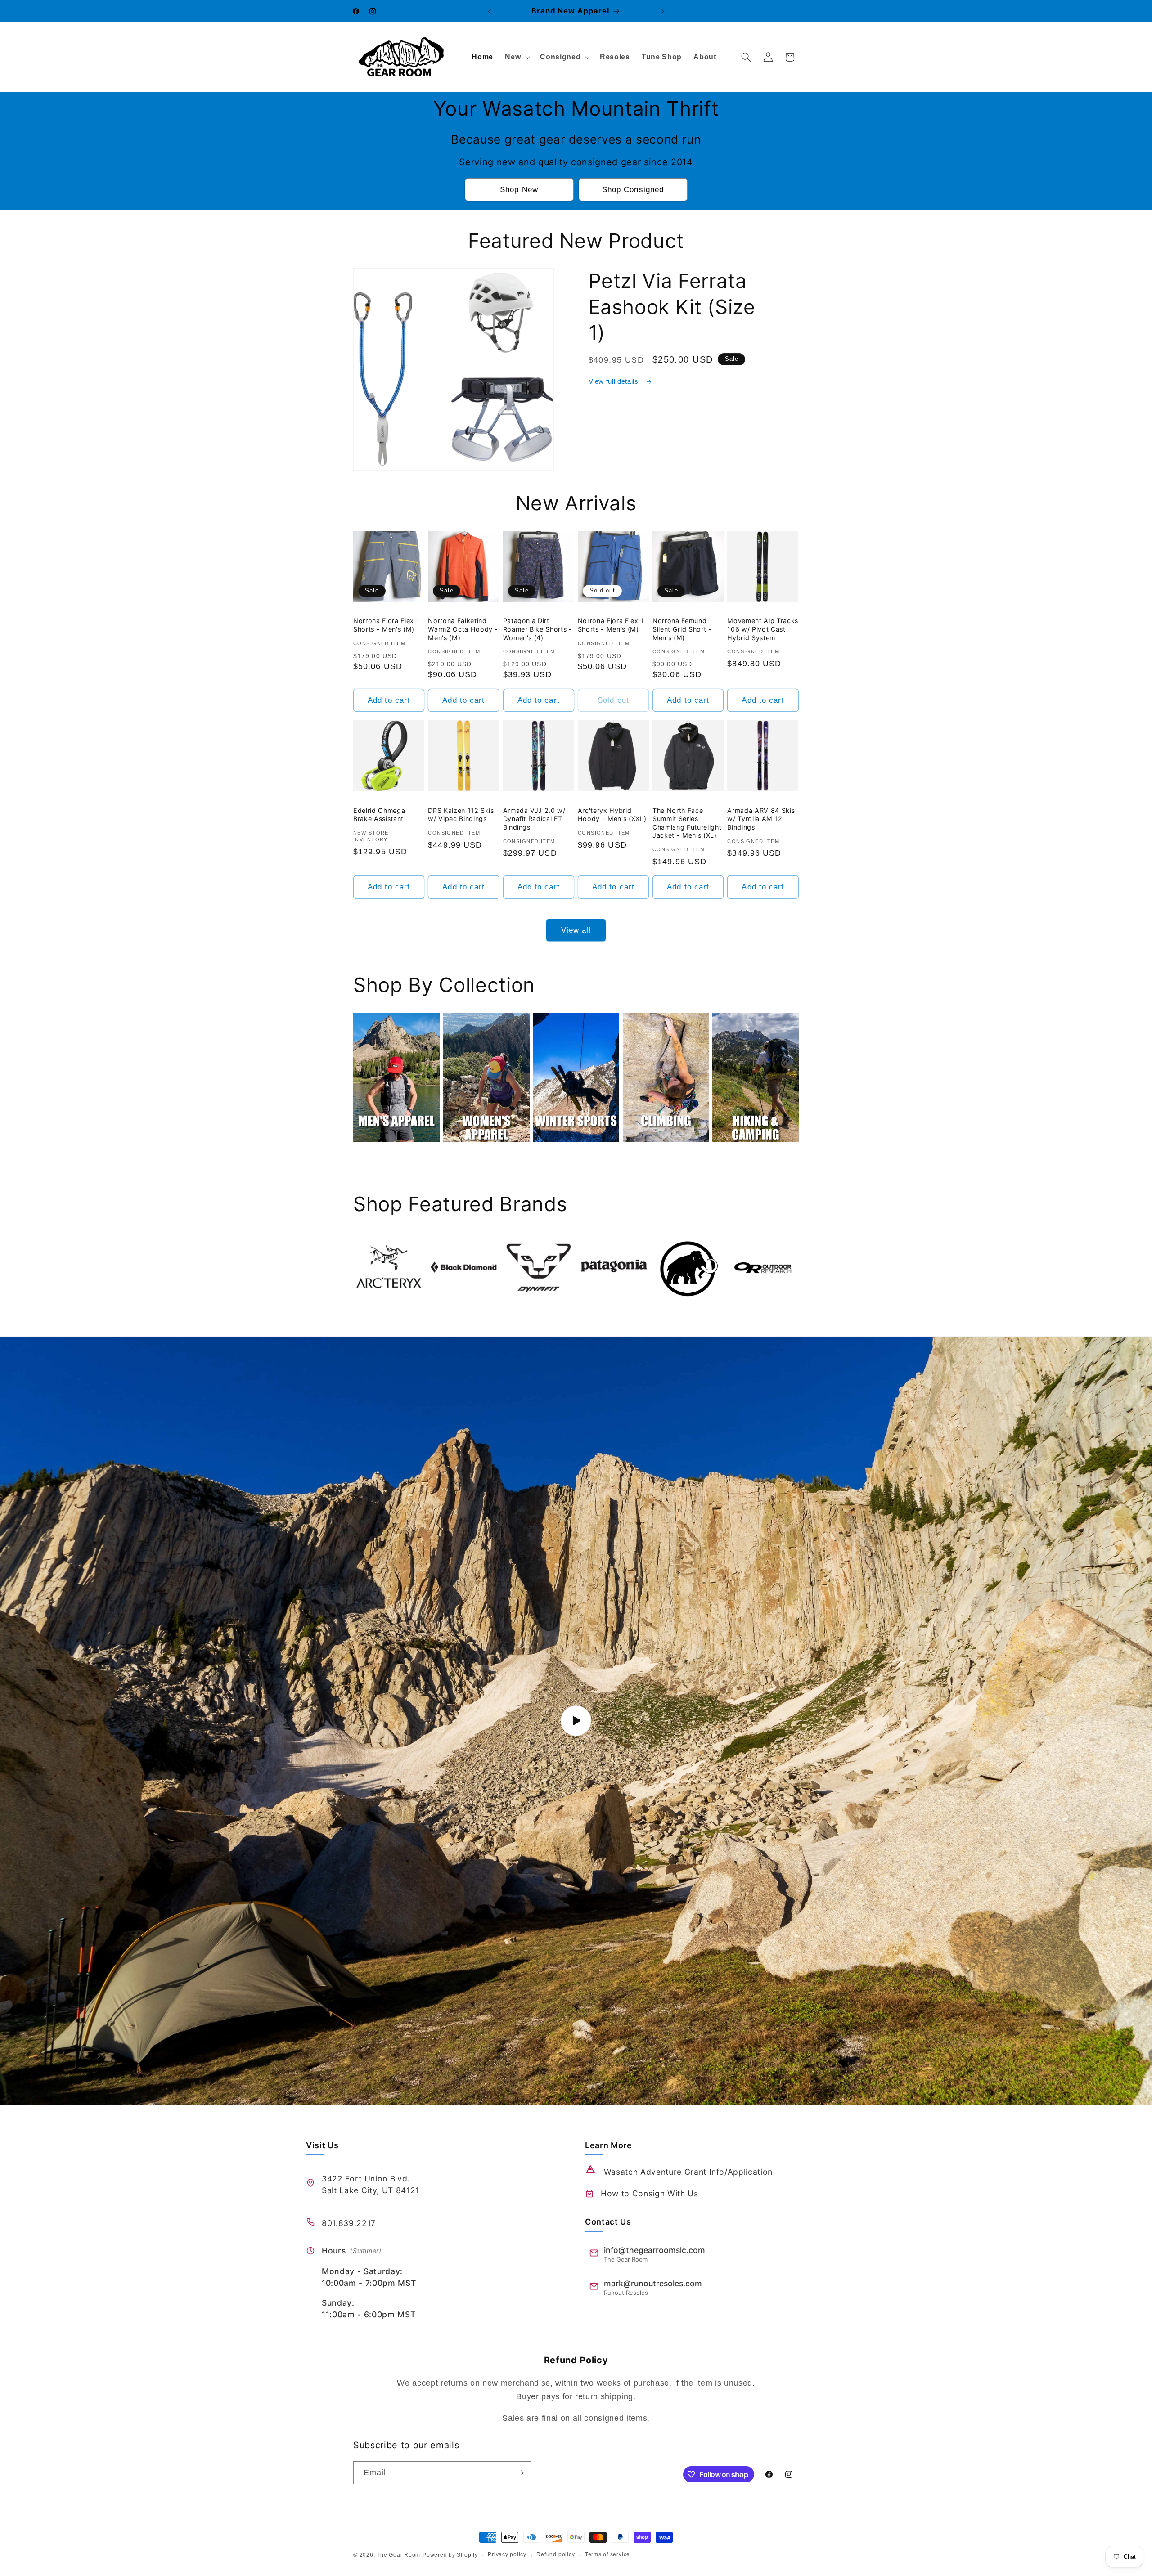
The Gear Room (398, 2555)
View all (576, 930)
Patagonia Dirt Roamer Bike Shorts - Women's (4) (538, 629)
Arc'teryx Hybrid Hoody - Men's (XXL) (612, 815)
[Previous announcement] (490, 11)
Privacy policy (507, 2554)
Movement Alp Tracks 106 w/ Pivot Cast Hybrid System (763, 629)
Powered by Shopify (450, 2555)
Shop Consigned (633, 189)
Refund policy (556, 2554)
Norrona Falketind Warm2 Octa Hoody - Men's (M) (463, 629)
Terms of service (607, 2554)
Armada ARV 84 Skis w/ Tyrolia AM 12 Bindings (761, 819)
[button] (517, 57)
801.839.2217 (349, 2223)
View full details (615, 381)
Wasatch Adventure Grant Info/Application (688, 2172)
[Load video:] (576, 1721)
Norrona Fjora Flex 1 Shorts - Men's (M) (386, 625)
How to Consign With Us (650, 2193)
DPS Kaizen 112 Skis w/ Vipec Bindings (461, 815)
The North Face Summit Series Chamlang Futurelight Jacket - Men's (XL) (687, 823)
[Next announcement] (663, 11)
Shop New (519, 189)
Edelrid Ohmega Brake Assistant (379, 815)
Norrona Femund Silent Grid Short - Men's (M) (682, 629)
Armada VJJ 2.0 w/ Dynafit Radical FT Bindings (534, 819)
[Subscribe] (520, 2473)
